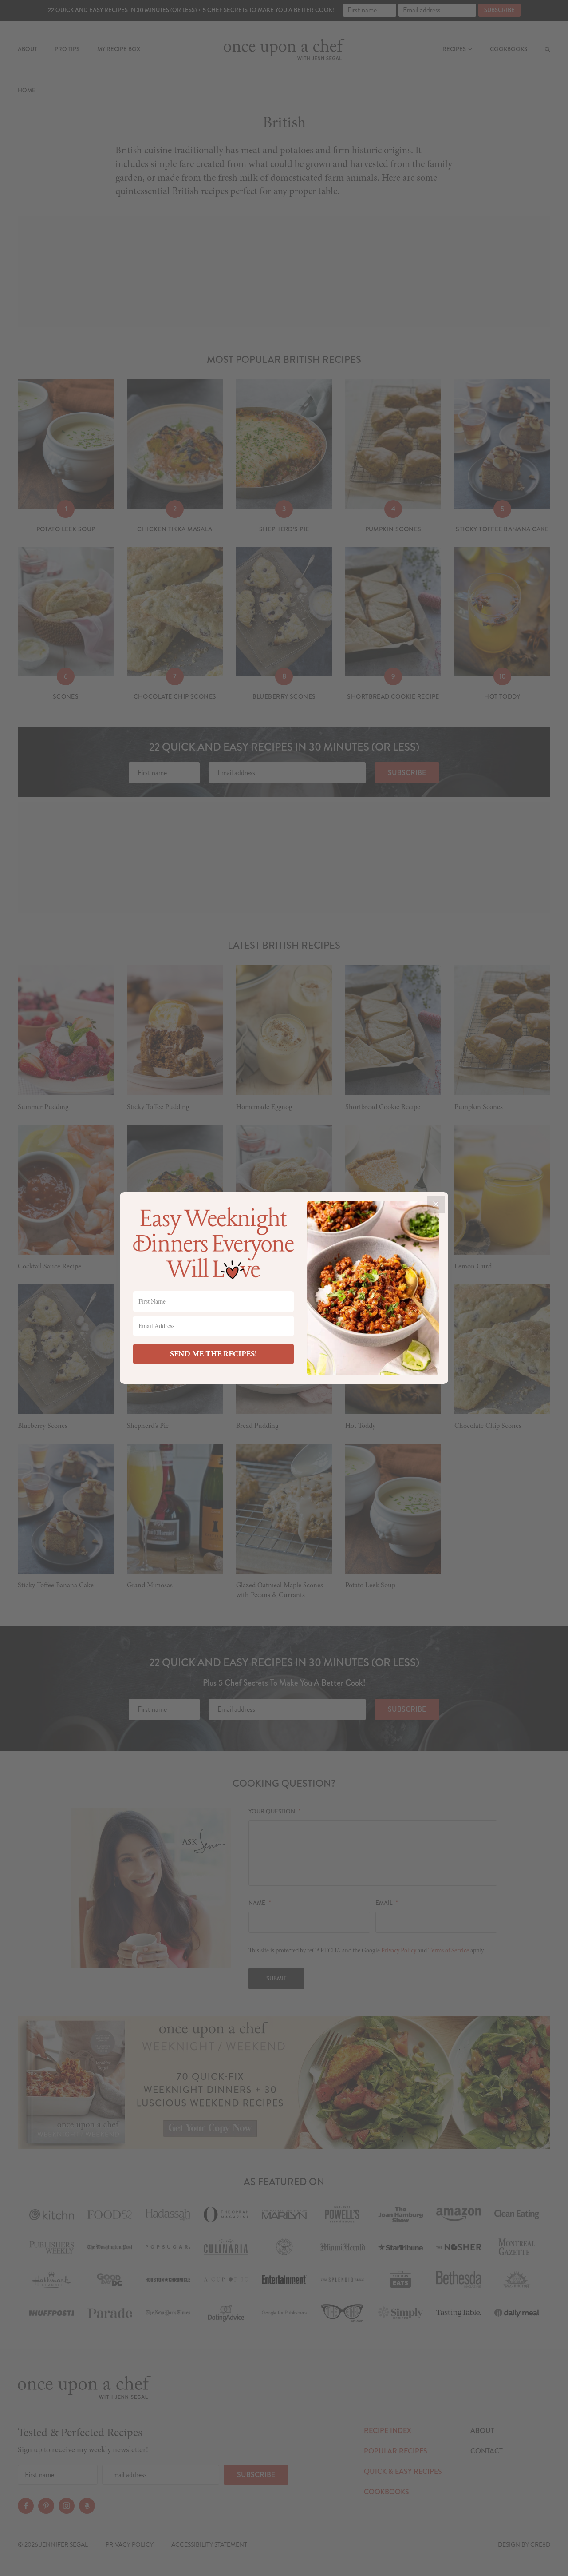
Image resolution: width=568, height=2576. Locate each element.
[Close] (436, 1205)
